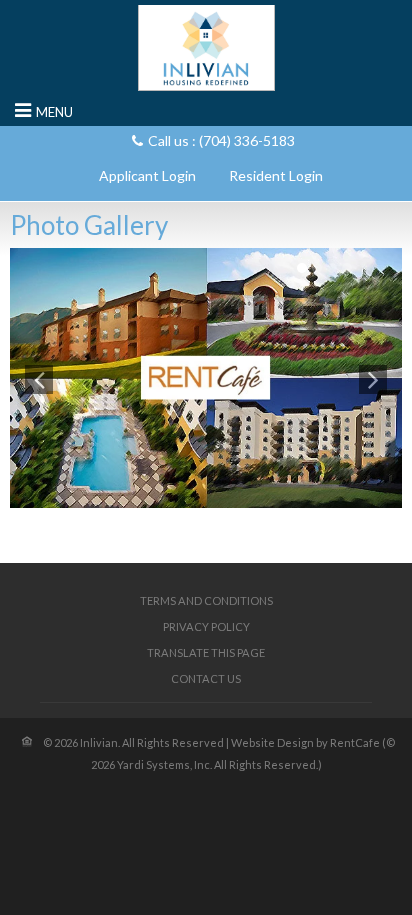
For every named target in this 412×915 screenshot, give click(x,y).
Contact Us (206, 678)
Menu (54, 112)
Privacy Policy (206, 626)
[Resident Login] (276, 175)
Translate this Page (206, 652)
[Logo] (206, 47)
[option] (206, 378)
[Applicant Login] (147, 175)
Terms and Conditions (206, 600)
